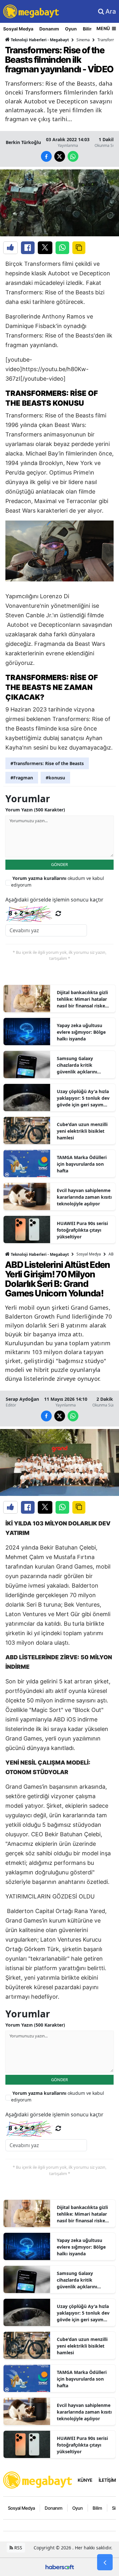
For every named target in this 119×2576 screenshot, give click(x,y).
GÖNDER (60, 864)
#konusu (55, 778)
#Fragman (22, 778)
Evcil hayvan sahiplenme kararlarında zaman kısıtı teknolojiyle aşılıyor (84, 1197)
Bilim (88, 29)
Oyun (71, 29)
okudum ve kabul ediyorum (58, 882)
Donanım (49, 29)
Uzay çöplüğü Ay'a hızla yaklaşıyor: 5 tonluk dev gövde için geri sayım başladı (83, 1098)
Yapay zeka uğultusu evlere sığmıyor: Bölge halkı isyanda (81, 1032)
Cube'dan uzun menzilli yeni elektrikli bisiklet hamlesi (82, 1131)
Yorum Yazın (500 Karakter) (35, 810)
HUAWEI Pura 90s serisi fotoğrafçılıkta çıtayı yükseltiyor (82, 1230)
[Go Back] (105, 2562)
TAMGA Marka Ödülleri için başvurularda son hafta (82, 1164)
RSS (18, 2548)
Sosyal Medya (18, 29)
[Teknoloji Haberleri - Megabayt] (38, 2480)
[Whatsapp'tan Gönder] (62, 248)
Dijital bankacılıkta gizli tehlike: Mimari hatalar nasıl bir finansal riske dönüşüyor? (82, 999)
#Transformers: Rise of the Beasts (47, 763)
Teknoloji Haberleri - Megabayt (39, 40)
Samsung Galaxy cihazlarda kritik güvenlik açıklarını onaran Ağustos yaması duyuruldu (83, 1065)
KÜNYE (85, 2480)
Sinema (83, 40)
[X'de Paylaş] (45, 248)
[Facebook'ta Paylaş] (28, 248)
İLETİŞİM (107, 2480)
